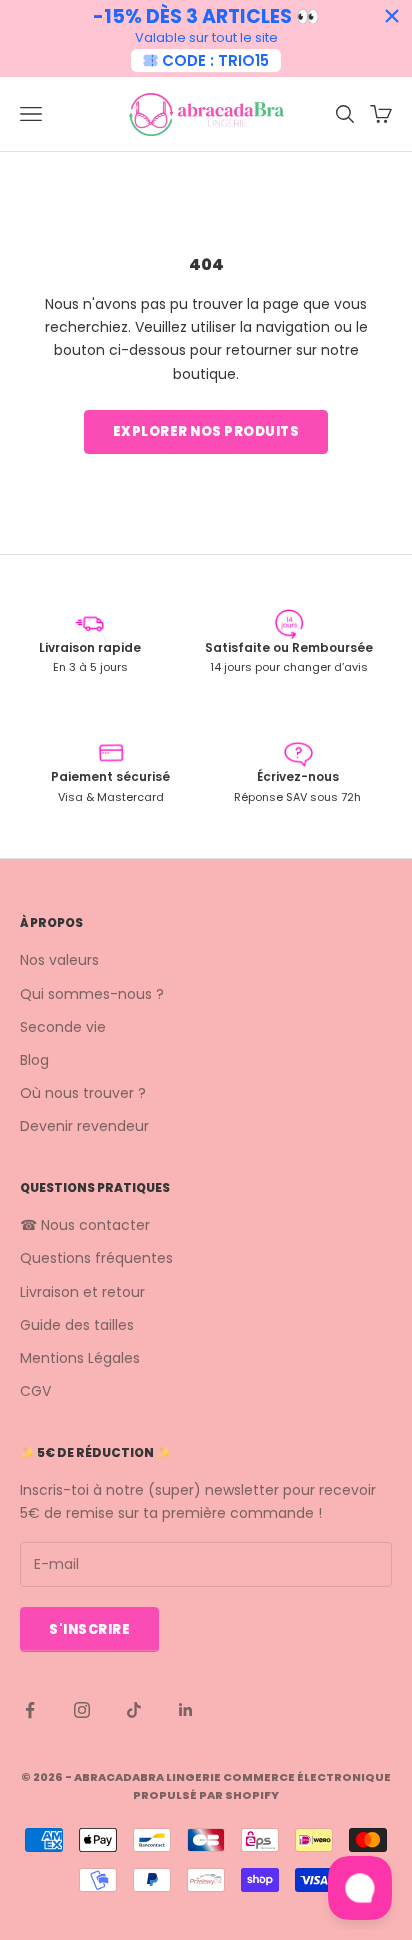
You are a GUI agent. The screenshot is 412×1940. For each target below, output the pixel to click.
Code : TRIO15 (215, 60)
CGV (35, 1391)
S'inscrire (89, 1629)
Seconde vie (63, 1027)
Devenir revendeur (84, 1126)
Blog (34, 1060)
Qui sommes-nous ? (92, 994)
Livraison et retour (82, 1292)
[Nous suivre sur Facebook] (30, 1710)
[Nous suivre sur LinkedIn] (186, 1710)
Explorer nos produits (206, 431)
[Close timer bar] (392, 16)
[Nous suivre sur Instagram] (82, 1710)
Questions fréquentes (96, 1258)
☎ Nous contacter (85, 1225)
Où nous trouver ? (83, 1093)
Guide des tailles (77, 1325)
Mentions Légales (80, 1358)
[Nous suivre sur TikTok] (134, 1710)
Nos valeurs (59, 960)
